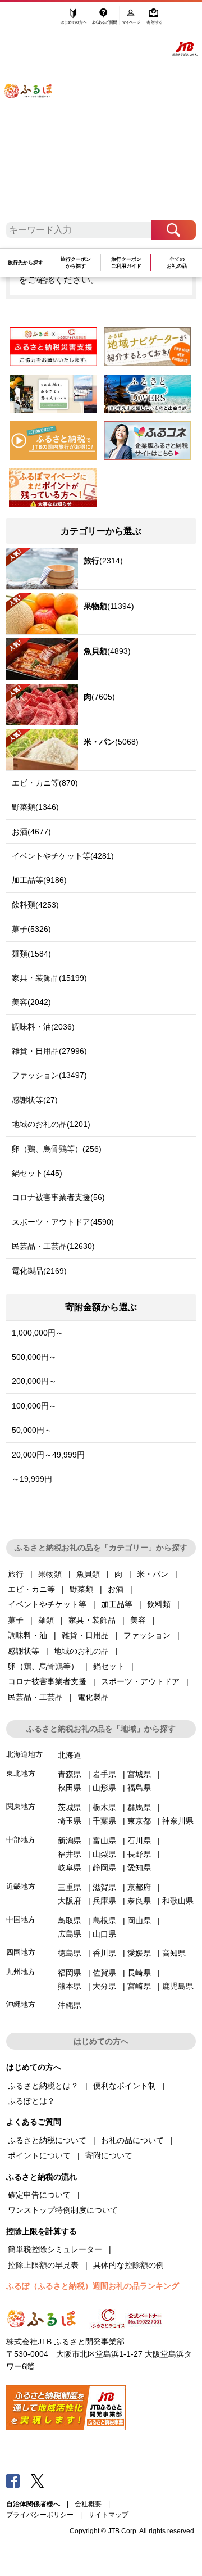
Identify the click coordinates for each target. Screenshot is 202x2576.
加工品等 (117, 1604)
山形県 (104, 1788)
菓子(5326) (31, 929)
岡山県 (139, 1920)
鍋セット (109, 1666)
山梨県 (104, 1854)
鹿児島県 (178, 1986)
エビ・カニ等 (31, 1589)
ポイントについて (39, 2155)
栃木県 (104, 1807)
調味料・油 (27, 1635)
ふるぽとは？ (31, 2101)
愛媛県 (139, 1953)
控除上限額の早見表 (43, 2265)
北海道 (70, 1755)
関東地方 (21, 1806)
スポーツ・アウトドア (140, 1681)
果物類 (50, 1574)
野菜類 (81, 1589)
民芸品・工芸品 (35, 1697)
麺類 (46, 1620)
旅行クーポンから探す (76, 263)
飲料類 (159, 1604)
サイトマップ (108, 2515)
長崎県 (139, 1973)
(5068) (111, 742)
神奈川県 (178, 1821)
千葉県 (104, 1821)
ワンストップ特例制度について (63, 2210)
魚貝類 (88, 1574)
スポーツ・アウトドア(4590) (63, 1222)
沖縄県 (70, 2005)
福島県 (139, 1788)
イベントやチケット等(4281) (63, 856)
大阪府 (70, 1901)
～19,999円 (32, 1479)
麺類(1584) (31, 954)
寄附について (109, 2155)
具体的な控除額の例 (128, 2265)
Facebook (13, 2480)
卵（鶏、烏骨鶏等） (43, 1666)
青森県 (70, 1774)
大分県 (104, 1986)
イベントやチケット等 (47, 1604)
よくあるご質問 (105, 21)
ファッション (147, 1635)
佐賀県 (104, 1973)
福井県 (70, 1854)
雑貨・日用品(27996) (49, 1051)
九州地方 (21, 1972)
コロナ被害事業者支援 (47, 1681)
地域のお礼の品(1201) (51, 1124)
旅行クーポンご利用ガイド (126, 263)
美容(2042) (31, 1002)
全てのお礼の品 (177, 263)
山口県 (104, 1934)
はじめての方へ (74, 21)
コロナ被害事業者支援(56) (58, 1197)
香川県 (104, 1953)
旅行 (16, 1574)
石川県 (139, 1840)
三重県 (70, 1887)
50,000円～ (32, 1430)
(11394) (109, 606)
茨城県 (70, 1807)
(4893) (107, 651)
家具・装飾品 (92, 1620)
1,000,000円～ (38, 1333)
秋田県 (70, 1788)
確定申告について (39, 2195)
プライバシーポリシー (40, 2515)
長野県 (139, 1854)
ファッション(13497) (49, 1075)
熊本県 (70, 1986)
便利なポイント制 (125, 2086)
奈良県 (139, 1901)
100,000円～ (34, 1406)
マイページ (132, 21)
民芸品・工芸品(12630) (53, 1246)
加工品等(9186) (39, 880)
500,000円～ (34, 1357)
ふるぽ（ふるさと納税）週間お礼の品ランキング (93, 2286)
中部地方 (21, 1840)
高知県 (174, 1953)
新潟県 (70, 1840)
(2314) (103, 561)
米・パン (153, 1574)
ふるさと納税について (47, 2140)
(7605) (99, 697)
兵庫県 (104, 1901)
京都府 (139, 1887)
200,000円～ (34, 1381)
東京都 (139, 1821)
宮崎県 (139, 1986)
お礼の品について (132, 2140)
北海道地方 (24, 1754)
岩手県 (104, 1774)
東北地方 (21, 1773)
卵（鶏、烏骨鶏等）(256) (57, 1149)
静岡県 (104, 1867)
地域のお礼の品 (81, 1651)
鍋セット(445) (37, 1173)
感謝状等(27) (35, 1100)
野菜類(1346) (35, 807)
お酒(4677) (31, 832)
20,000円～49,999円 (48, 1455)
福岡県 (70, 1973)
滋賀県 (104, 1887)
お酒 (116, 1589)
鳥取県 (70, 1920)
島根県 (104, 1920)
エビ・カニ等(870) (45, 783)
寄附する (154, 21)
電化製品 (93, 1697)
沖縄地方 (21, 2004)
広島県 (70, 1934)
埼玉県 (70, 1821)
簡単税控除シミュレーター (55, 2249)
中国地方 (21, 1919)
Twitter (38, 2480)
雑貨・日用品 (85, 1635)
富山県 (104, 1840)
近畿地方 (21, 1886)
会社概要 (88, 2504)
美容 (138, 1620)
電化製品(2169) (39, 1271)
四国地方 (21, 1952)
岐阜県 (70, 1867)
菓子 (16, 1620)
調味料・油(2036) (43, 1027)
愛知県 (139, 1867)
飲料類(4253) (35, 905)
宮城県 (139, 1774)
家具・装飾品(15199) (49, 978)
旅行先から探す (26, 263)
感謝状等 (24, 1651)
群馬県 (139, 1807)
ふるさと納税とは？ (43, 2086)
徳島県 (70, 1953)
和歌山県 (178, 1901)
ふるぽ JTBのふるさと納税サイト (34, 115)
